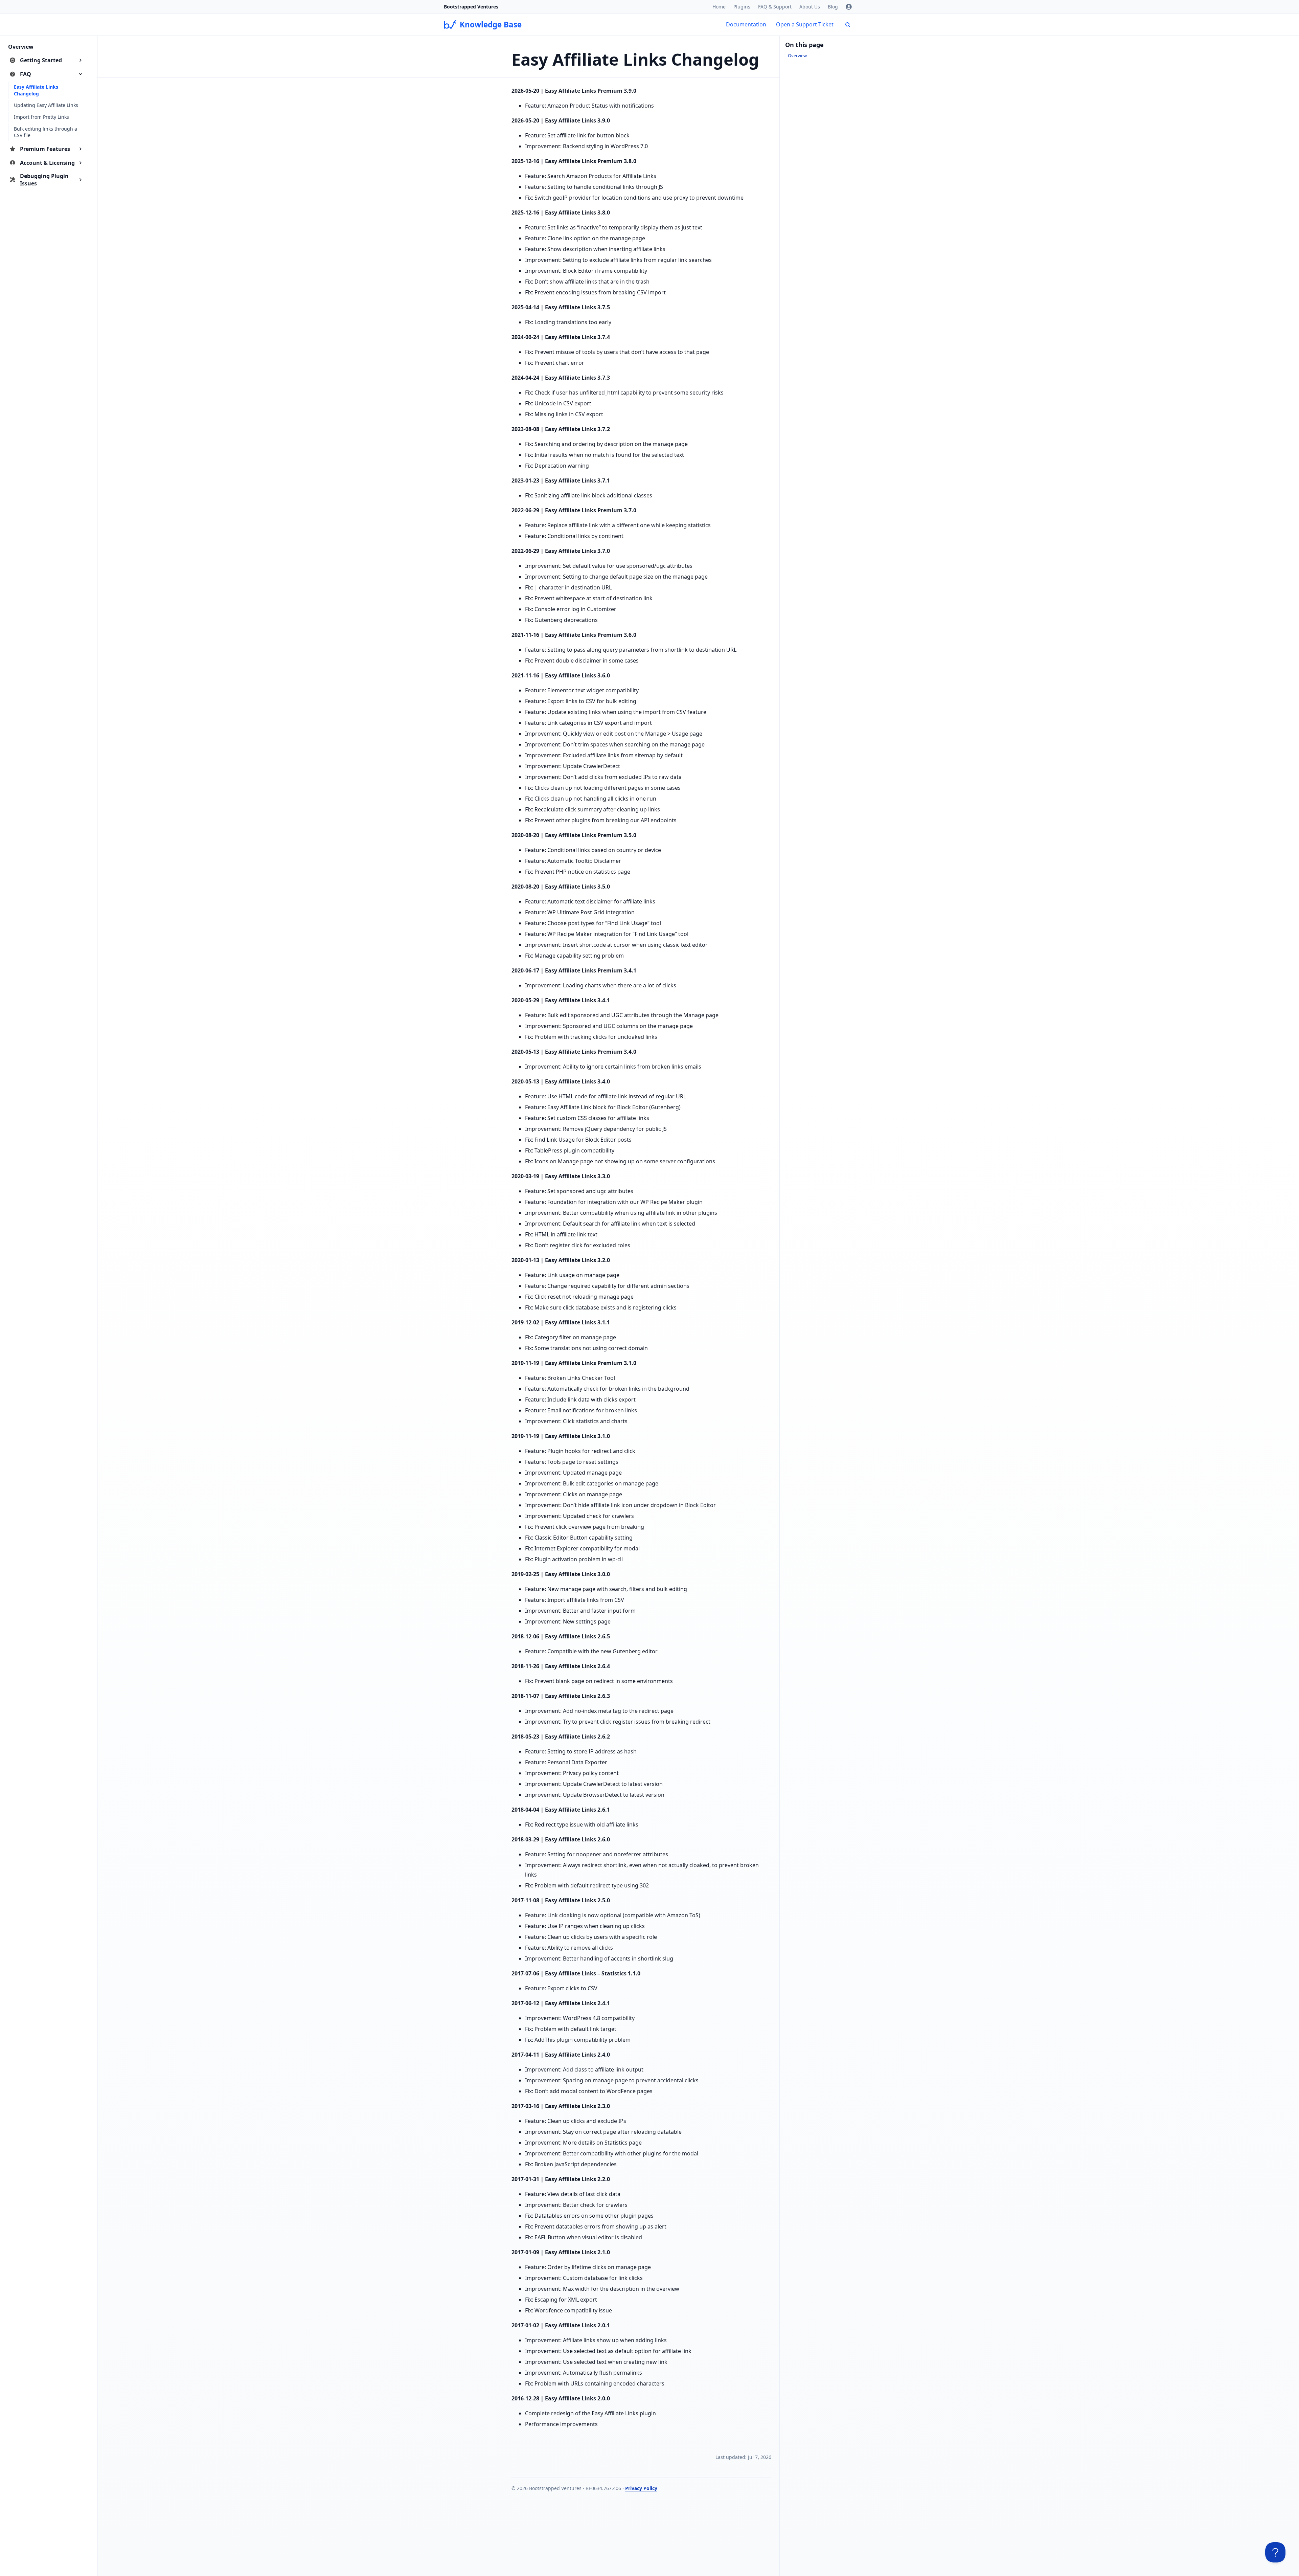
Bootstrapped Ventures (471, 7)
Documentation (746, 24)
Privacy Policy (641, 2488)
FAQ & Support (775, 7)
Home (719, 7)
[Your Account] (849, 7)
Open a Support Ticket (805, 24)
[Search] (848, 25)
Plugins (742, 7)
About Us (810, 7)
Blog (833, 7)
